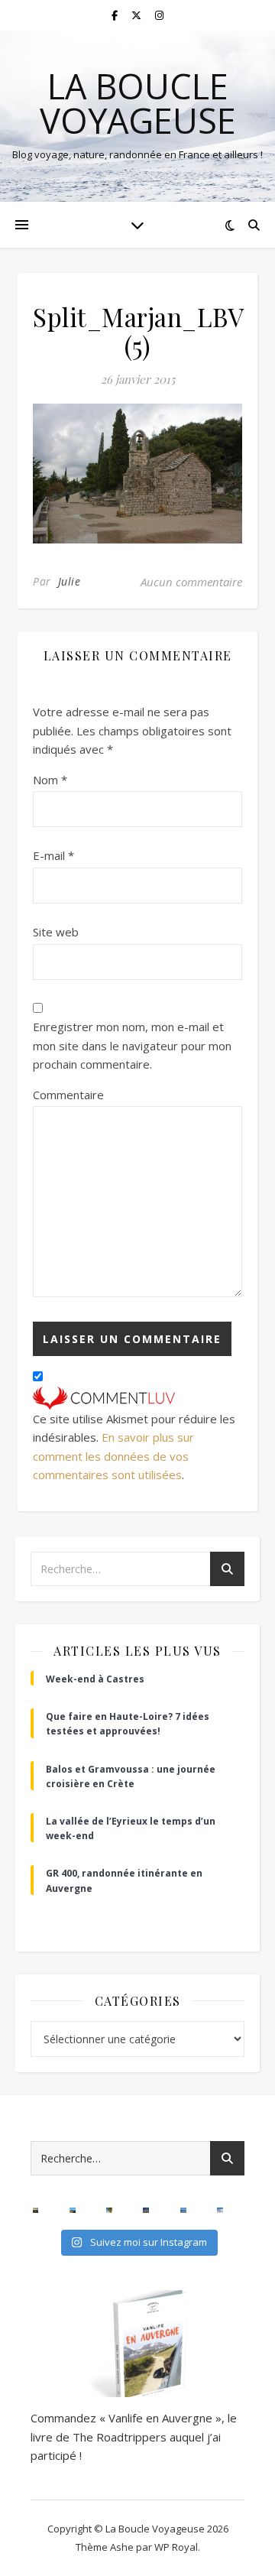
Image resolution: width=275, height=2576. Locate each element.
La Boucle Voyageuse (138, 103)
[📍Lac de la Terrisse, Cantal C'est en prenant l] (73, 2211)
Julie (70, 581)
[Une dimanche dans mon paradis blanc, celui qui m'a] (220, 2211)
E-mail (53, 855)
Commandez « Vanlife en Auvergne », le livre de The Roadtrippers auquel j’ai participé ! (134, 2436)
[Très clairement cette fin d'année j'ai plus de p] (146, 2211)
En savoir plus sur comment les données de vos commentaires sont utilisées (113, 1456)
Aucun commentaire (191, 582)
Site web (56, 932)
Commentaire (68, 1095)
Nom (50, 780)
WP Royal (176, 2547)
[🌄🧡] (36, 2211)
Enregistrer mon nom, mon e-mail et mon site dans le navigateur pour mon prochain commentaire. (132, 1045)
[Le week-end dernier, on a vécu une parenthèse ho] (109, 2211)
